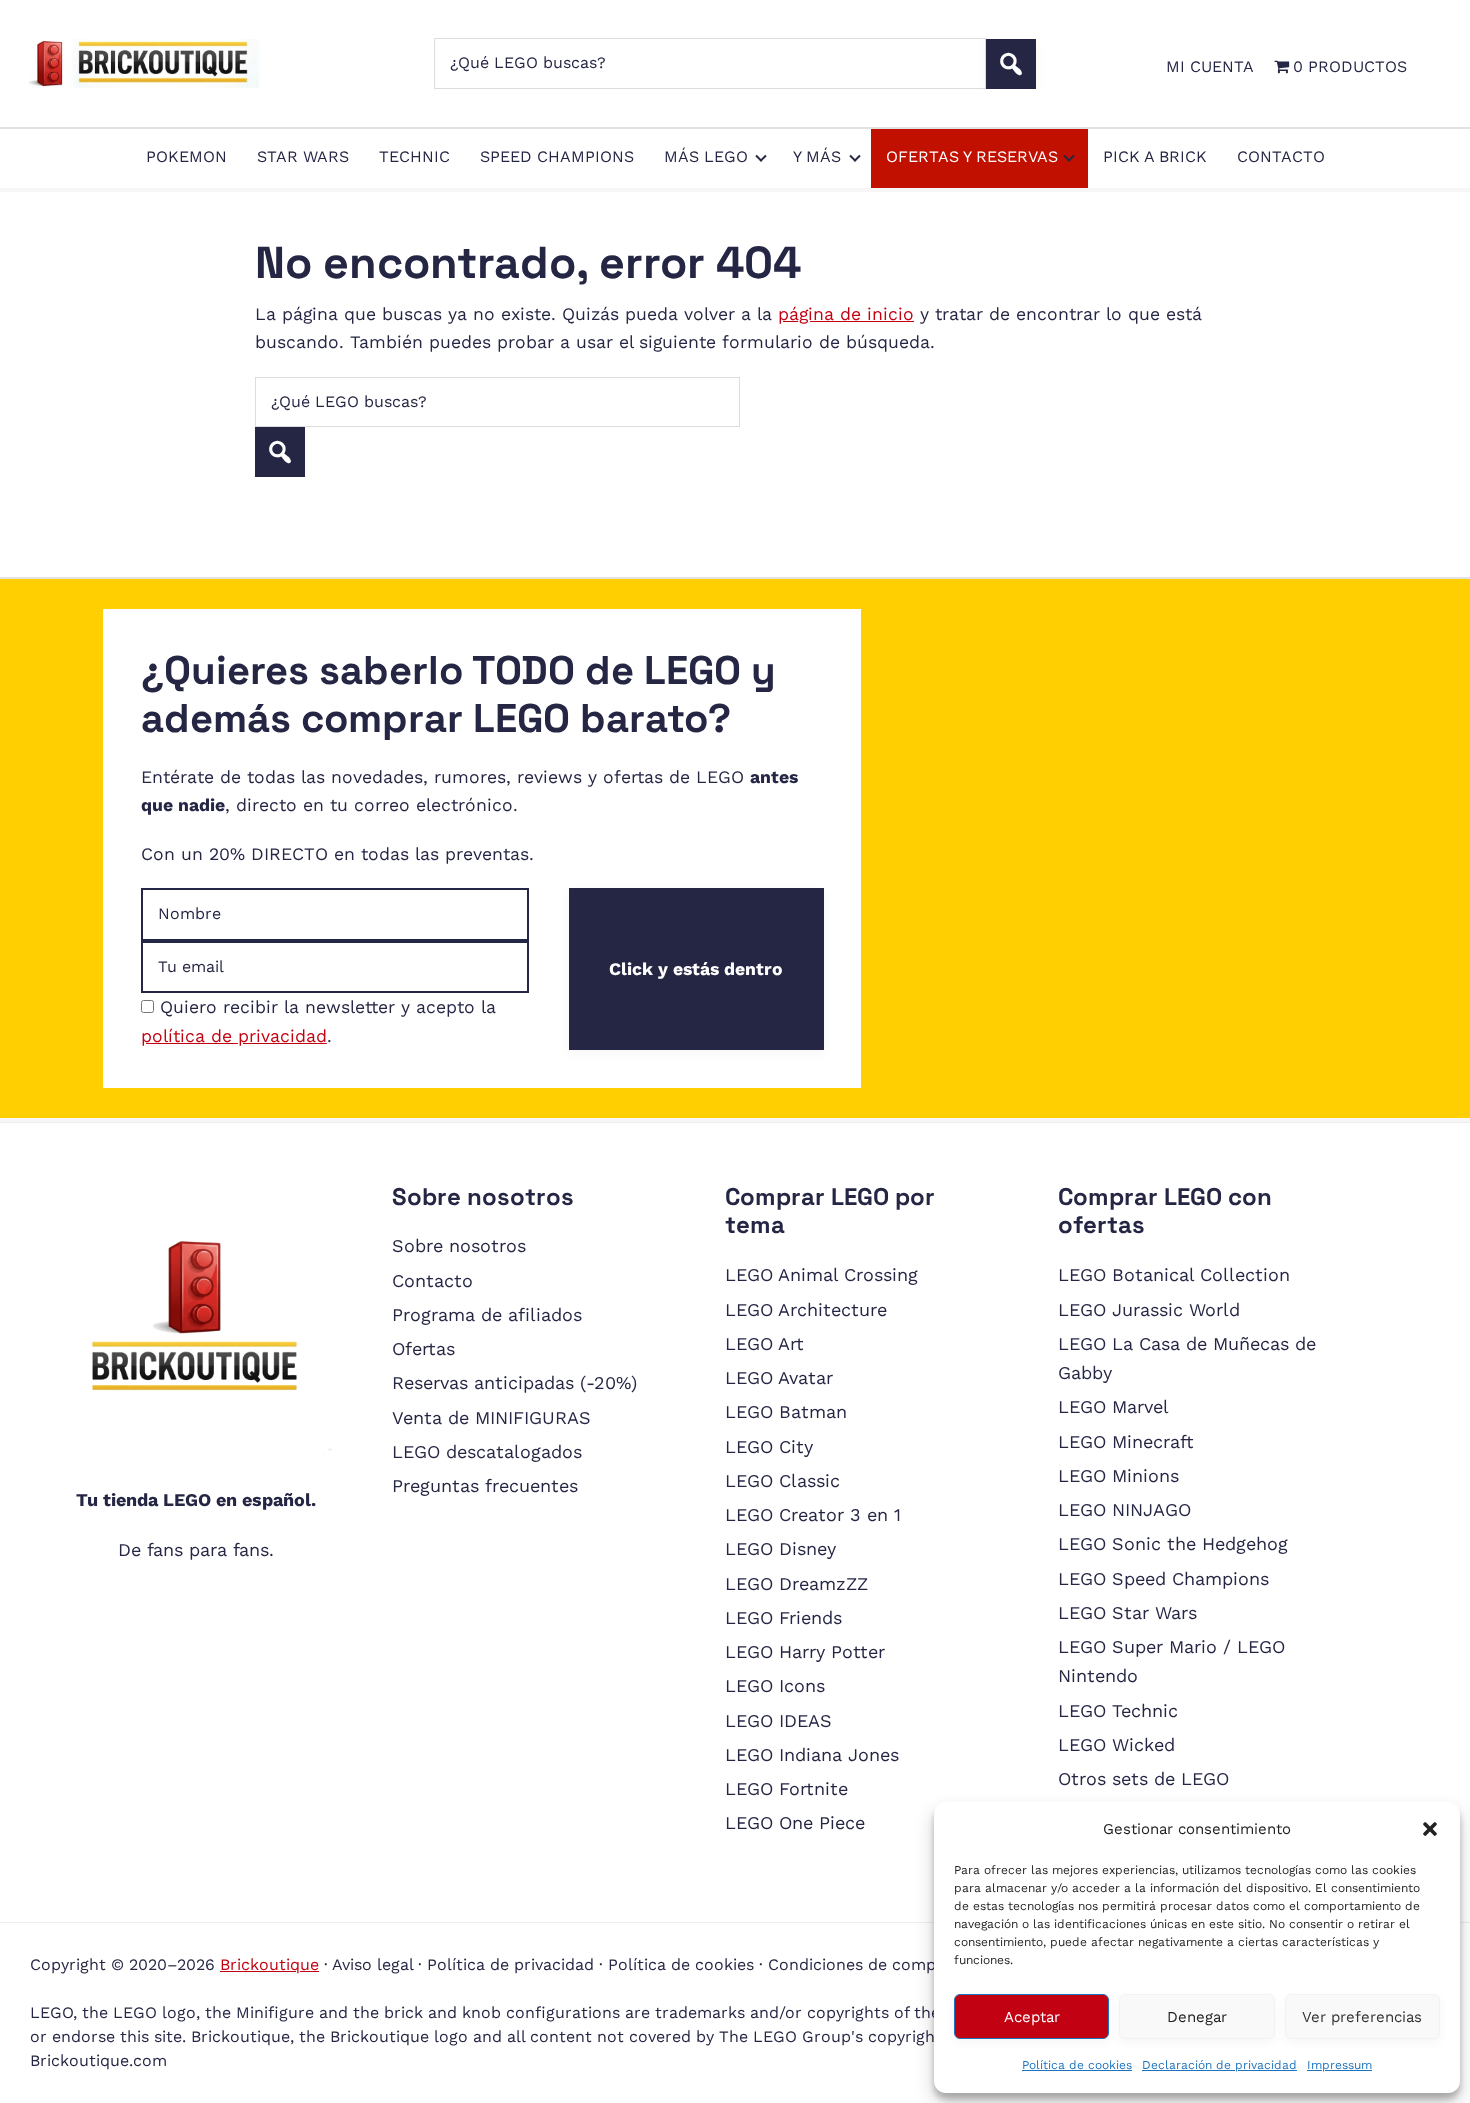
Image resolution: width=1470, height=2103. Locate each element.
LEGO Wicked (1116, 1744)
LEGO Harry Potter (805, 1651)
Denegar (1197, 2017)
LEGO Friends (783, 1617)
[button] (1430, 1829)
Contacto (432, 1280)
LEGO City (769, 1446)
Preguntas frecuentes (485, 1485)
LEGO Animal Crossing (821, 1274)
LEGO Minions (1118, 1475)
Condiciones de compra (860, 1964)
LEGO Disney (780, 1548)
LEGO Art (764, 1343)
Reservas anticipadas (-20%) (514, 1382)
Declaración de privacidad (1219, 2065)
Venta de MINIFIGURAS (491, 1417)
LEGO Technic (1118, 1710)
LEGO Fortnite (786, 1788)
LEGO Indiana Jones (812, 1754)
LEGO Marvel (1113, 1406)
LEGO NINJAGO (1124, 1509)
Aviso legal (372, 1964)
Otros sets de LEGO (1143, 1778)
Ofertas (423, 1348)
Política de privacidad (510, 1964)
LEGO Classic (782, 1480)
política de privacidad (234, 1036)
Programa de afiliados (487, 1314)
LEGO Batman (786, 1411)
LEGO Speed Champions (1163, 1578)
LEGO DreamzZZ (796, 1583)
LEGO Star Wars (1127, 1612)
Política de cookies (1077, 2065)
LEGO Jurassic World (1149, 1309)
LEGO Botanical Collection (1174, 1274)
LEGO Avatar (779, 1377)
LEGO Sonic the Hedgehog (1173, 1543)
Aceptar (1032, 2017)
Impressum (1339, 2065)
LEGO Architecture (806, 1309)
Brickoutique (269, 1964)
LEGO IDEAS (778, 1720)
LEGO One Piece (795, 1822)
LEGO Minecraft (1126, 1441)
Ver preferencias (1362, 2017)
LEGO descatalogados (487, 1451)
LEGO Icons (775, 1685)
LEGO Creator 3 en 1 (813, 1514)
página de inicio (846, 314)
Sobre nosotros (459, 1245)
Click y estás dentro (696, 969)
